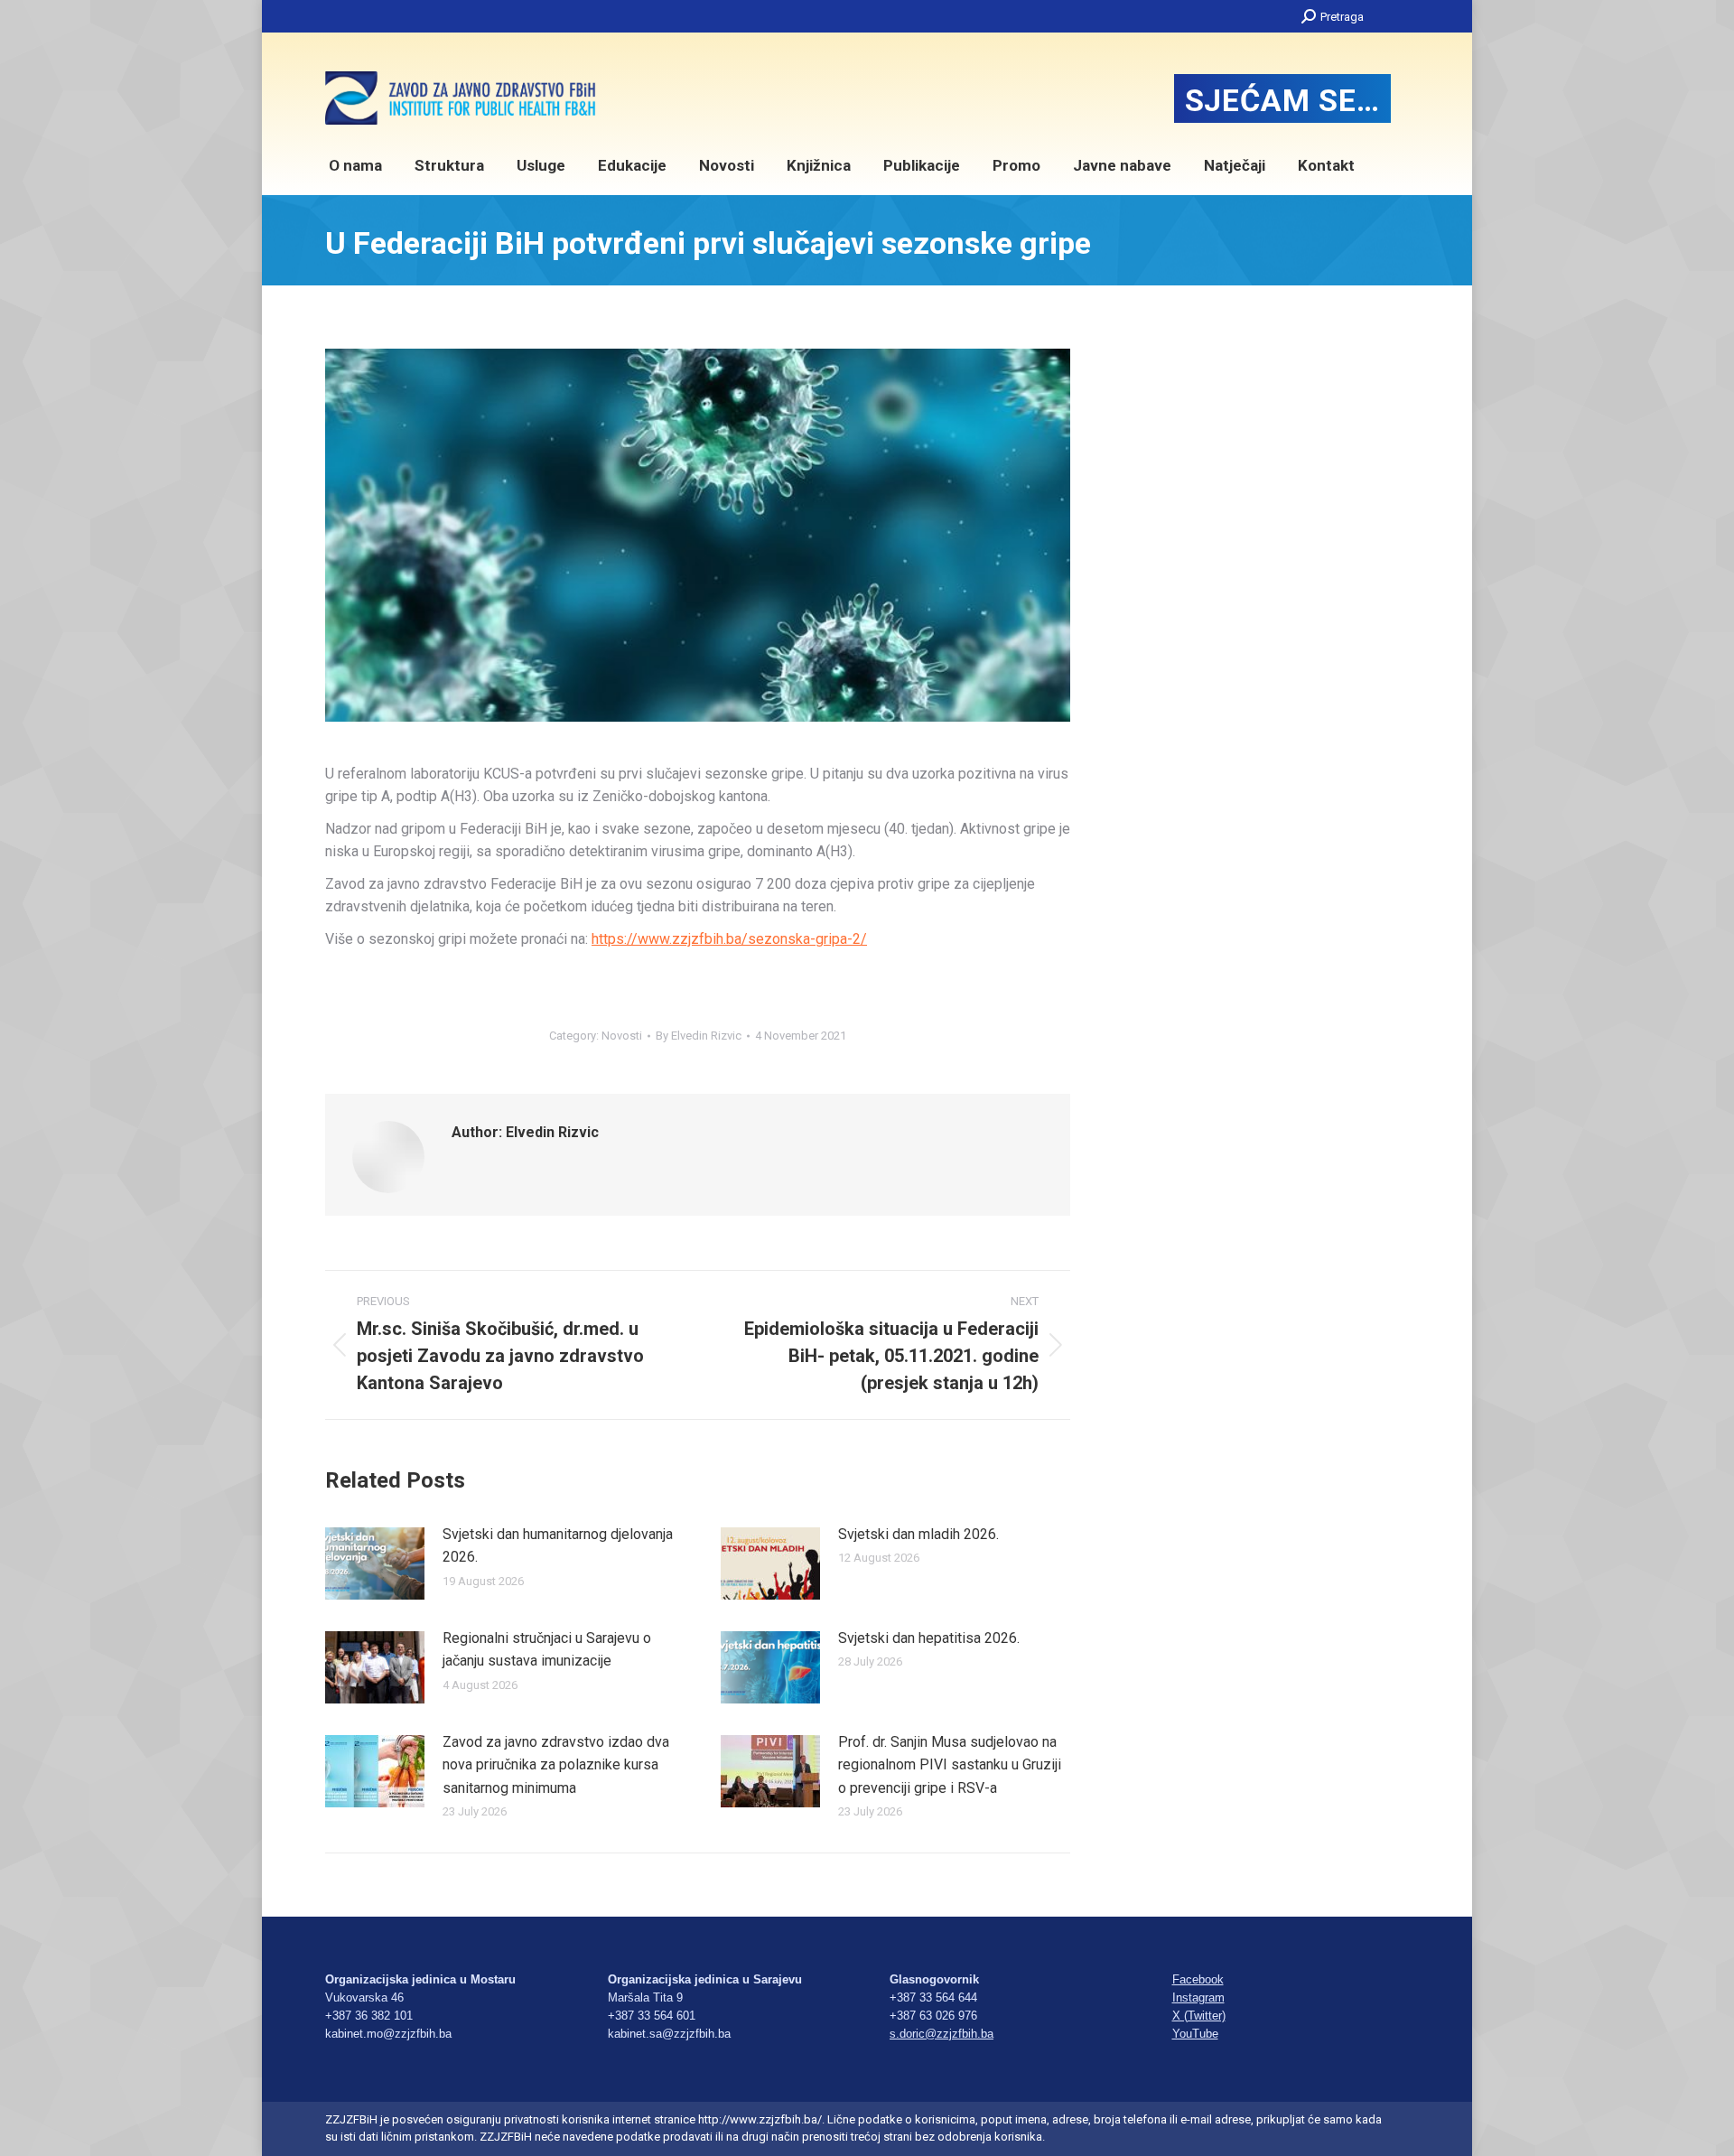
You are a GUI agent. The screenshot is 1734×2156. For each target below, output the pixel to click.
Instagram (1198, 1997)
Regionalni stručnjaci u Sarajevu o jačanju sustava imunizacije (547, 1650)
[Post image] (375, 1563)
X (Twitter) (1199, 2016)
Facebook (1198, 1979)
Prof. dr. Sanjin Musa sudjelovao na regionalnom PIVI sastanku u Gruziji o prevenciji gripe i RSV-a (950, 1765)
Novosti (622, 1036)
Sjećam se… (1282, 100)
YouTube (1195, 2034)
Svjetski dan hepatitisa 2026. (929, 1638)
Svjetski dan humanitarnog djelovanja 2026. (558, 1546)
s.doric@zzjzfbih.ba (942, 2034)
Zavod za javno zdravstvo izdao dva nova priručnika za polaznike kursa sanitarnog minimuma (556, 1765)
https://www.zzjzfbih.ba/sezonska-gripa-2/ (729, 939)
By (699, 1036)
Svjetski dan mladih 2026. (918, 1534)
